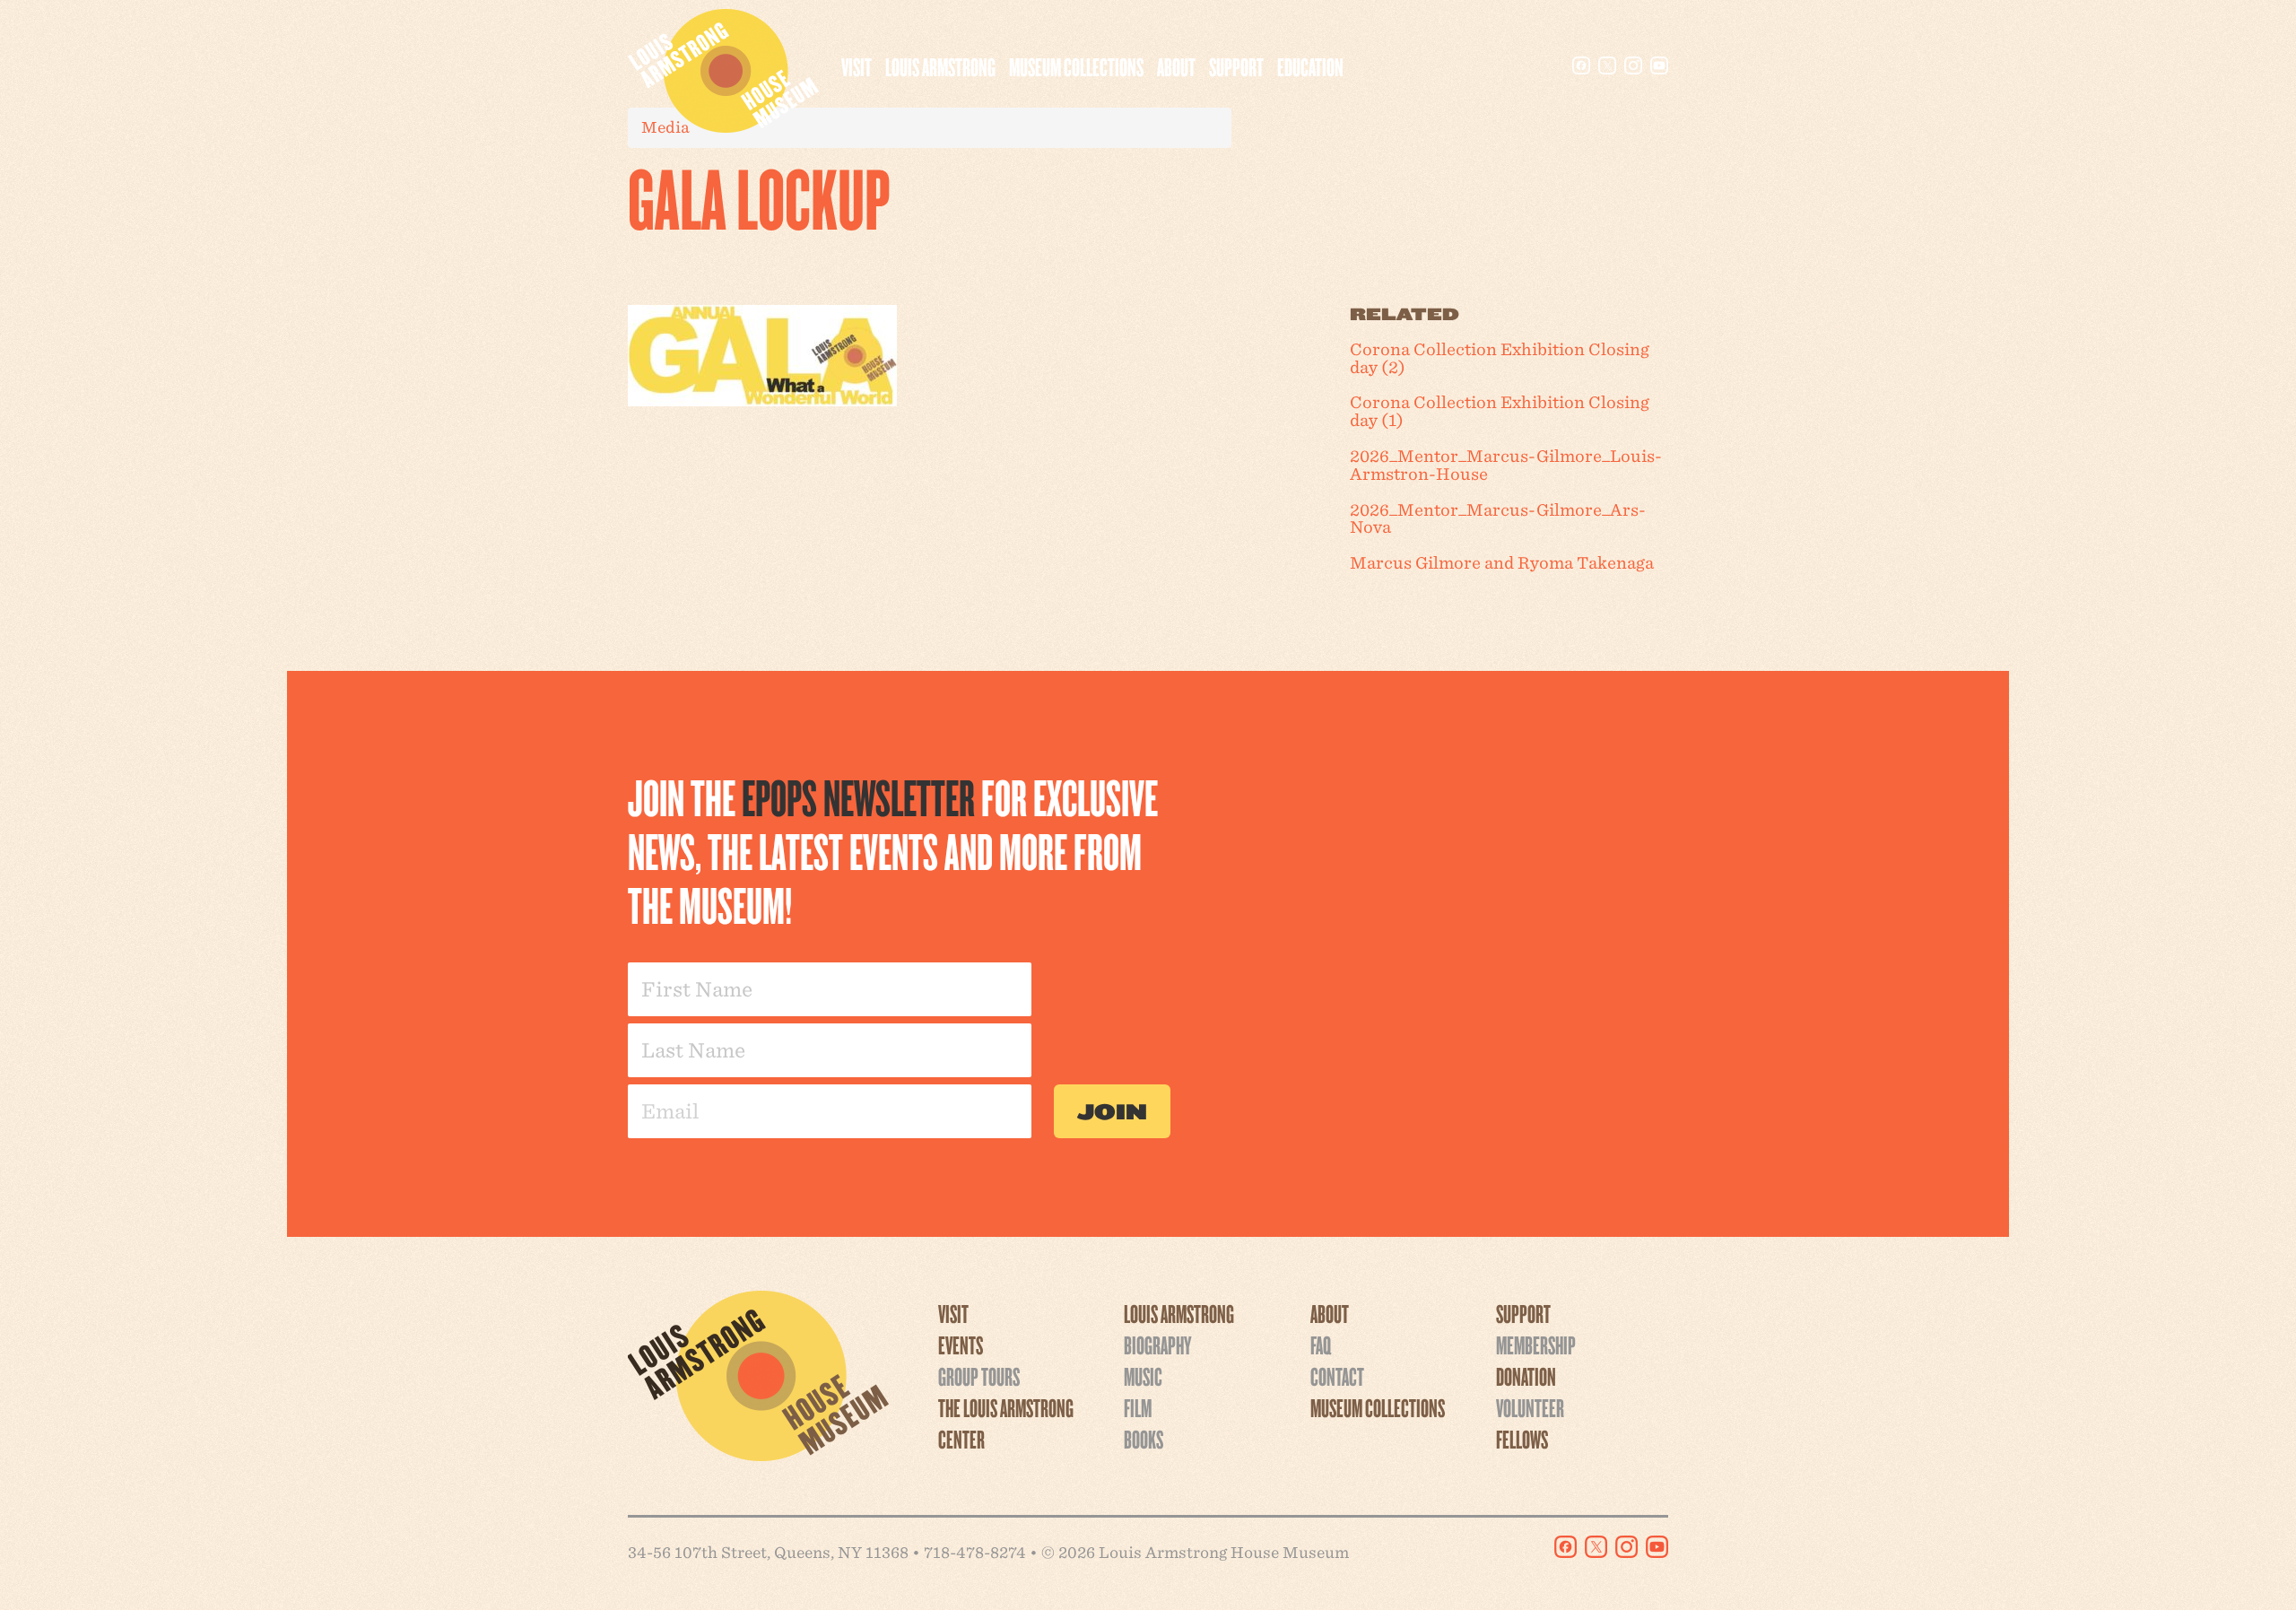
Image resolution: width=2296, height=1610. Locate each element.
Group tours (979, 1376)
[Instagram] (1633, 65)
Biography (1157, 1345)
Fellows (1522, 1439)
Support (1236, 66)
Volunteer (1530, 1407)
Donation (1526, 1376)
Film (1138, 1407)
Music (1143, 1376)
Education (1310, 66)
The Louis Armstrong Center (1006, 1423)
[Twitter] (1607, 65)
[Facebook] (1581, 65)
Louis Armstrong (940, 66)
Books (1144, 1439)
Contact (1337, 1376)
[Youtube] (1659, 65)
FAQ (1321, 1345)
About (1176, 66)
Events (961, 1345)
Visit (857, 66)
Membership (1536, 1345)
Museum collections (1076, 66)
